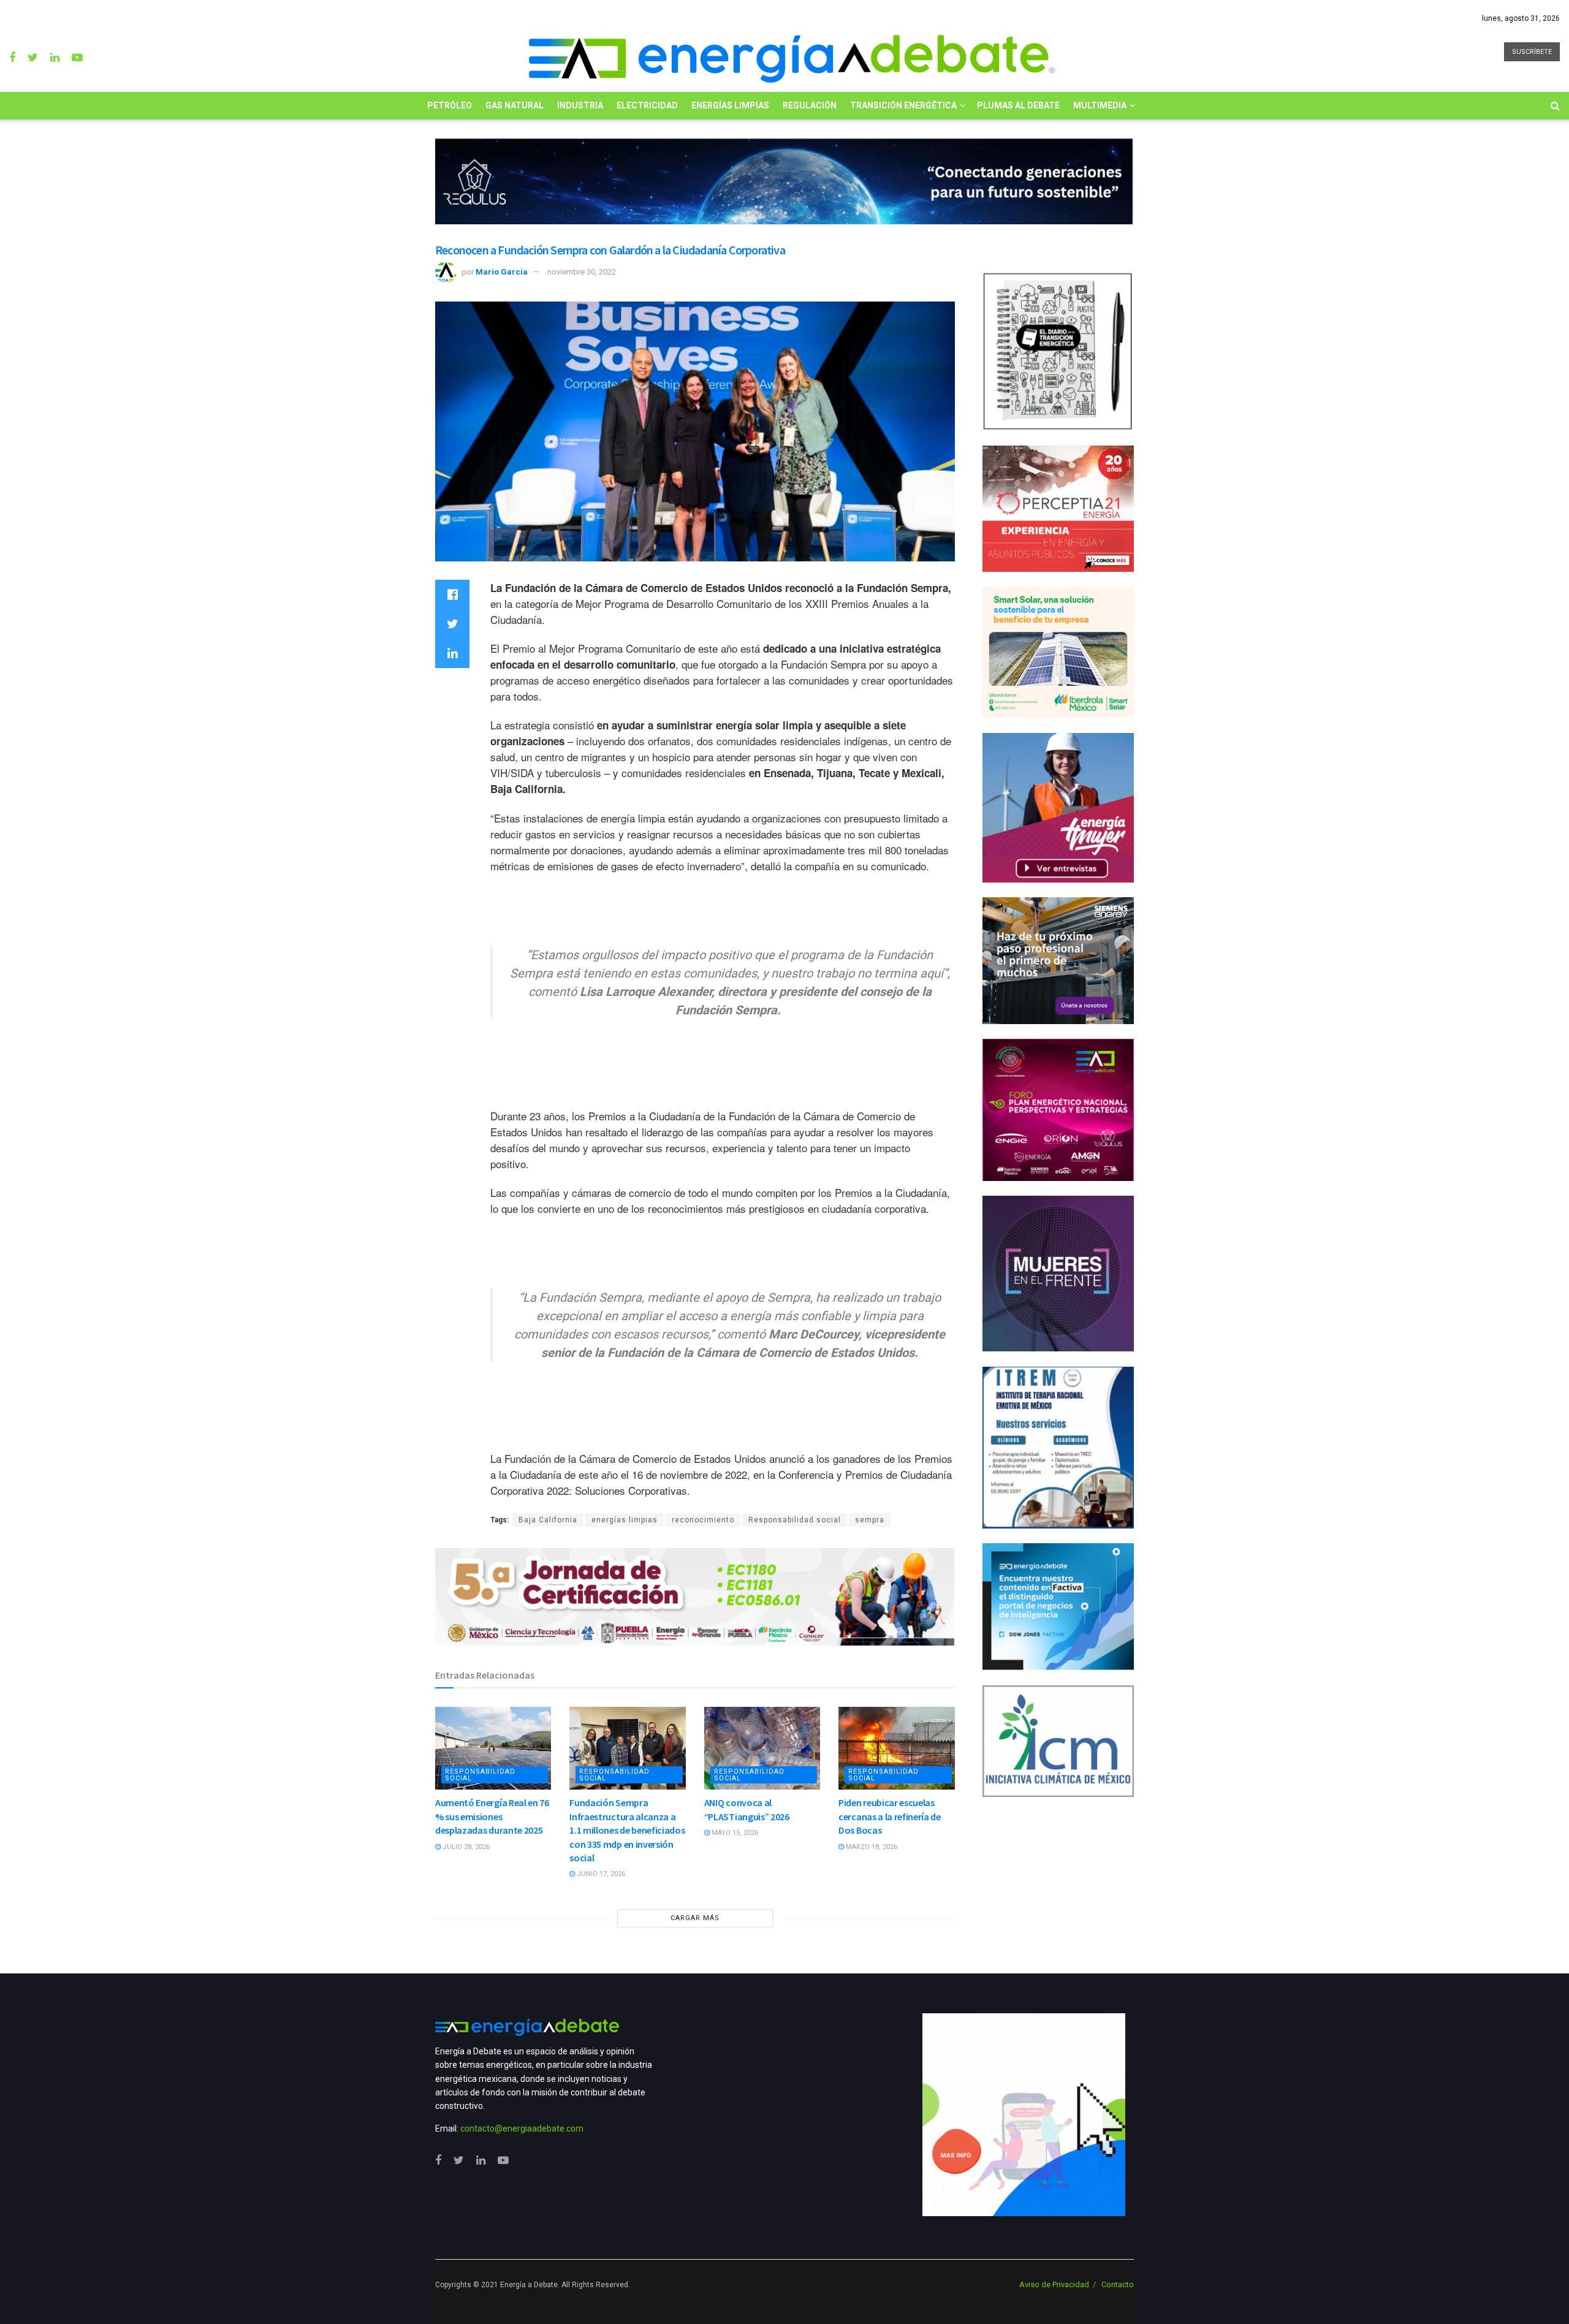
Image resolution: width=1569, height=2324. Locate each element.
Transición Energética (903, 105)
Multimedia (1100, 105)
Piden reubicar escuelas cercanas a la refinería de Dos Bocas (890, 1816)
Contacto (1118, 2284)
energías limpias (625, 1520)
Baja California (548, 1520)
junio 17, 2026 (600, 1874)
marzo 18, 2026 (871, 1847)
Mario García (502, 272)
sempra (870, 1520)
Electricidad (647, 105)
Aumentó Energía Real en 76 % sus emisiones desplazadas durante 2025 (492, 1816)
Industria (580, 105)
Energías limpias (730, 105)
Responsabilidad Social (480, 1775)
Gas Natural (515, 105)
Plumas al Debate (1018, 105)
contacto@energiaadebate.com (522, 2128)
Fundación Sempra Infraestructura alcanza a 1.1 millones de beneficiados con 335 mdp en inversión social (627, 1830)
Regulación (810, 105)
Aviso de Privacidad (1054, 2284)
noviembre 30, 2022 (582, 272)
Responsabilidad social (795, 1520)
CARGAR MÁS (695, 1918)
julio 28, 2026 (465, 1847)
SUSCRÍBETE (1532, 52)
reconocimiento (703, 1520)
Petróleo (450, 105)
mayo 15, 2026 (734, 1833)
